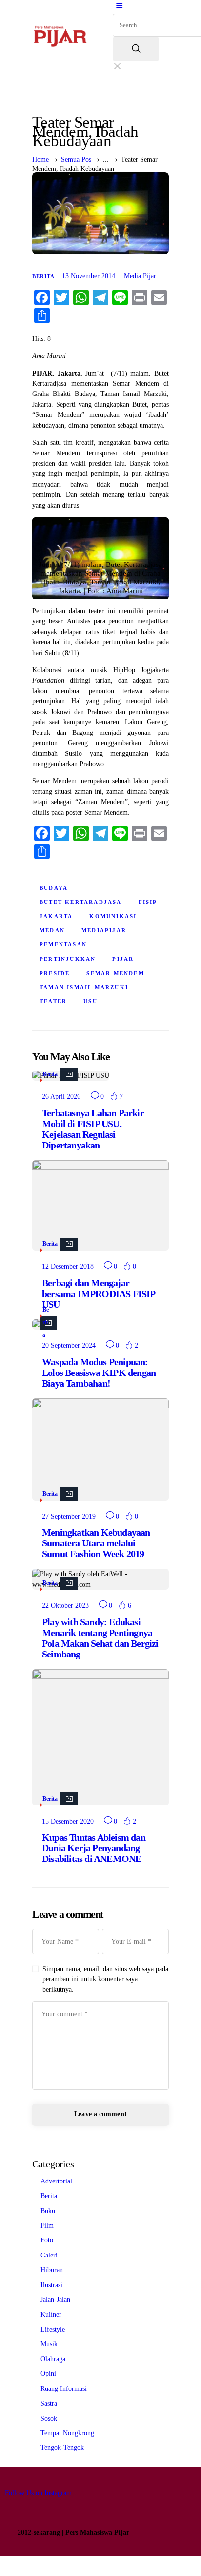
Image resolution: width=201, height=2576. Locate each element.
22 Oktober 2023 (65, 1606)
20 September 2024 (69, 1345)
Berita (43, 276)
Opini (48, 2374)
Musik (49, 2344)
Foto (47, 2240)
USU (90, 1001)
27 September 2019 (69, 1516)
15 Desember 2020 (68, 1821)
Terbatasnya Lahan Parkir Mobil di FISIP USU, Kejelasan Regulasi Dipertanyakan (93, 1129)
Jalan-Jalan (55, 2300)
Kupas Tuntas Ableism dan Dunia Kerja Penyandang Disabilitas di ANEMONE (94, 1848)
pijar (123, 959)
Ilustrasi (51, 2285)
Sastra (49, 2403)
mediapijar (104, 930)
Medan (52, 930)
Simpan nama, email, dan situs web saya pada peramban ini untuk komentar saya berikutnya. (105, 1979)
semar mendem (115, 973)
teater (53, 1001)
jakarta (56, 916)
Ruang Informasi (64, 2389)
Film (47, 2226)
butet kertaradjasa (81, 902)
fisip (148, 902)
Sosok (49, 2418)
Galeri (49, 2255)
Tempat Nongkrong (67, 2433)
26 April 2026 (61, 1097)
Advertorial (56, 2181)
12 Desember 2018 (68, 1267)
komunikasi (113, 916)
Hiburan (52, 2270)
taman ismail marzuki (84, 987)
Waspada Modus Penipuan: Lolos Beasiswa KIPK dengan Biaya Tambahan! (99, 1373)
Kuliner (51, 2315)
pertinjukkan (68, 959)
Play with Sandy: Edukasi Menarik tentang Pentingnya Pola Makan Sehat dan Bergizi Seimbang (100, 1638)
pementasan (63, 944)
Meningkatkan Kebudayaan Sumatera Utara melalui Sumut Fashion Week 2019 (96, 1543)
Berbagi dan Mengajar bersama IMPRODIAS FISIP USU (99, 1294)
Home (40, 160)
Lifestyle (53, 2329)
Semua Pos (76, 160)
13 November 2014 (89, 276)
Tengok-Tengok (62, 2448)
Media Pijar (140, 276)
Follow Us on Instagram (38, 2493)
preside (55, 973)
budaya (54, 888)
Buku (48, 2211)
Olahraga (53, 2359)
